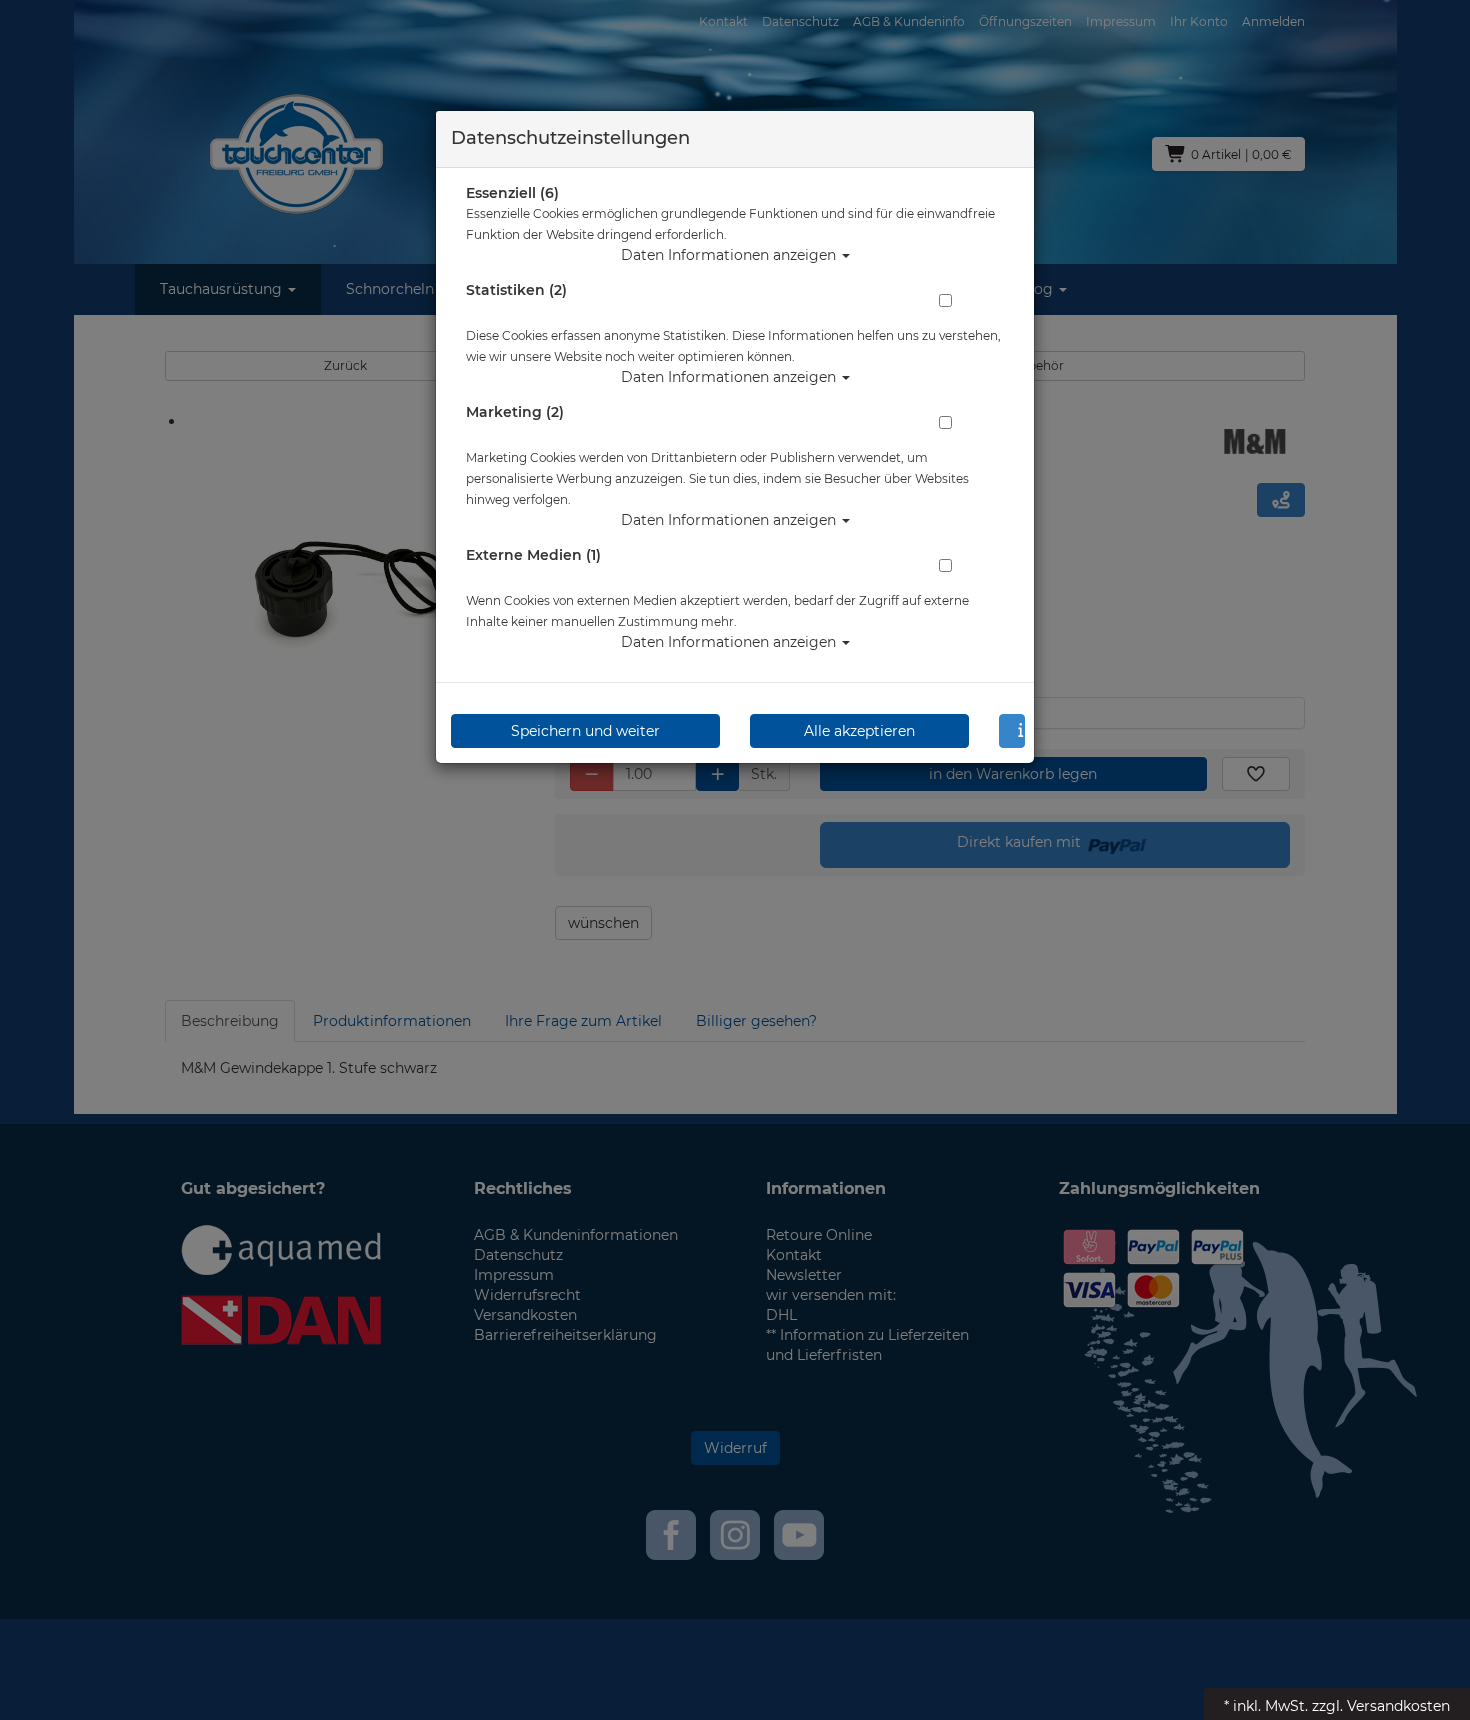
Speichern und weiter (585, 731)
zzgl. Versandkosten (1381, 1706)
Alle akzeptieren (859, 731)
